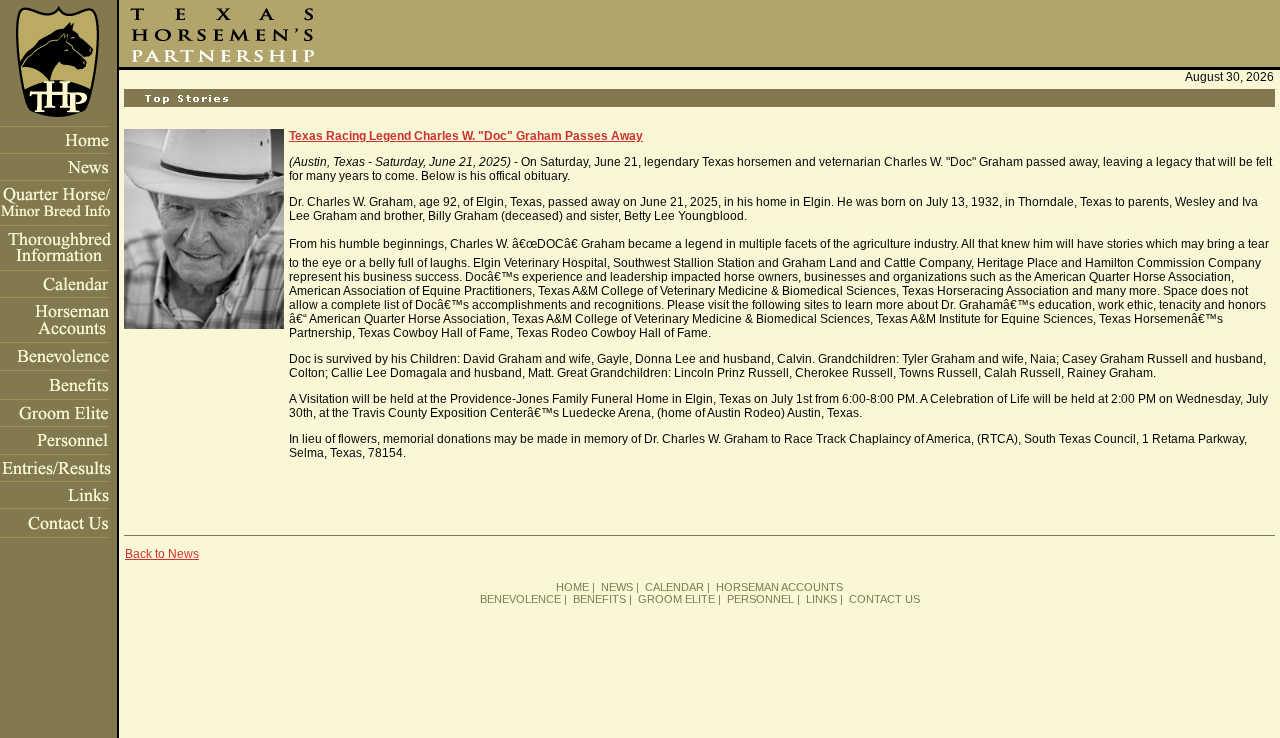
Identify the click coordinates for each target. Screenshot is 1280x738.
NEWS (617, 587)
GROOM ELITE (676, 599)
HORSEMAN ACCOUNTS (779, 587)
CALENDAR (674, 587)
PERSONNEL (760, 599)
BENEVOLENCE (520, 599)
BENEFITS (599, 599)
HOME (572, 587)
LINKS (821, 599)
